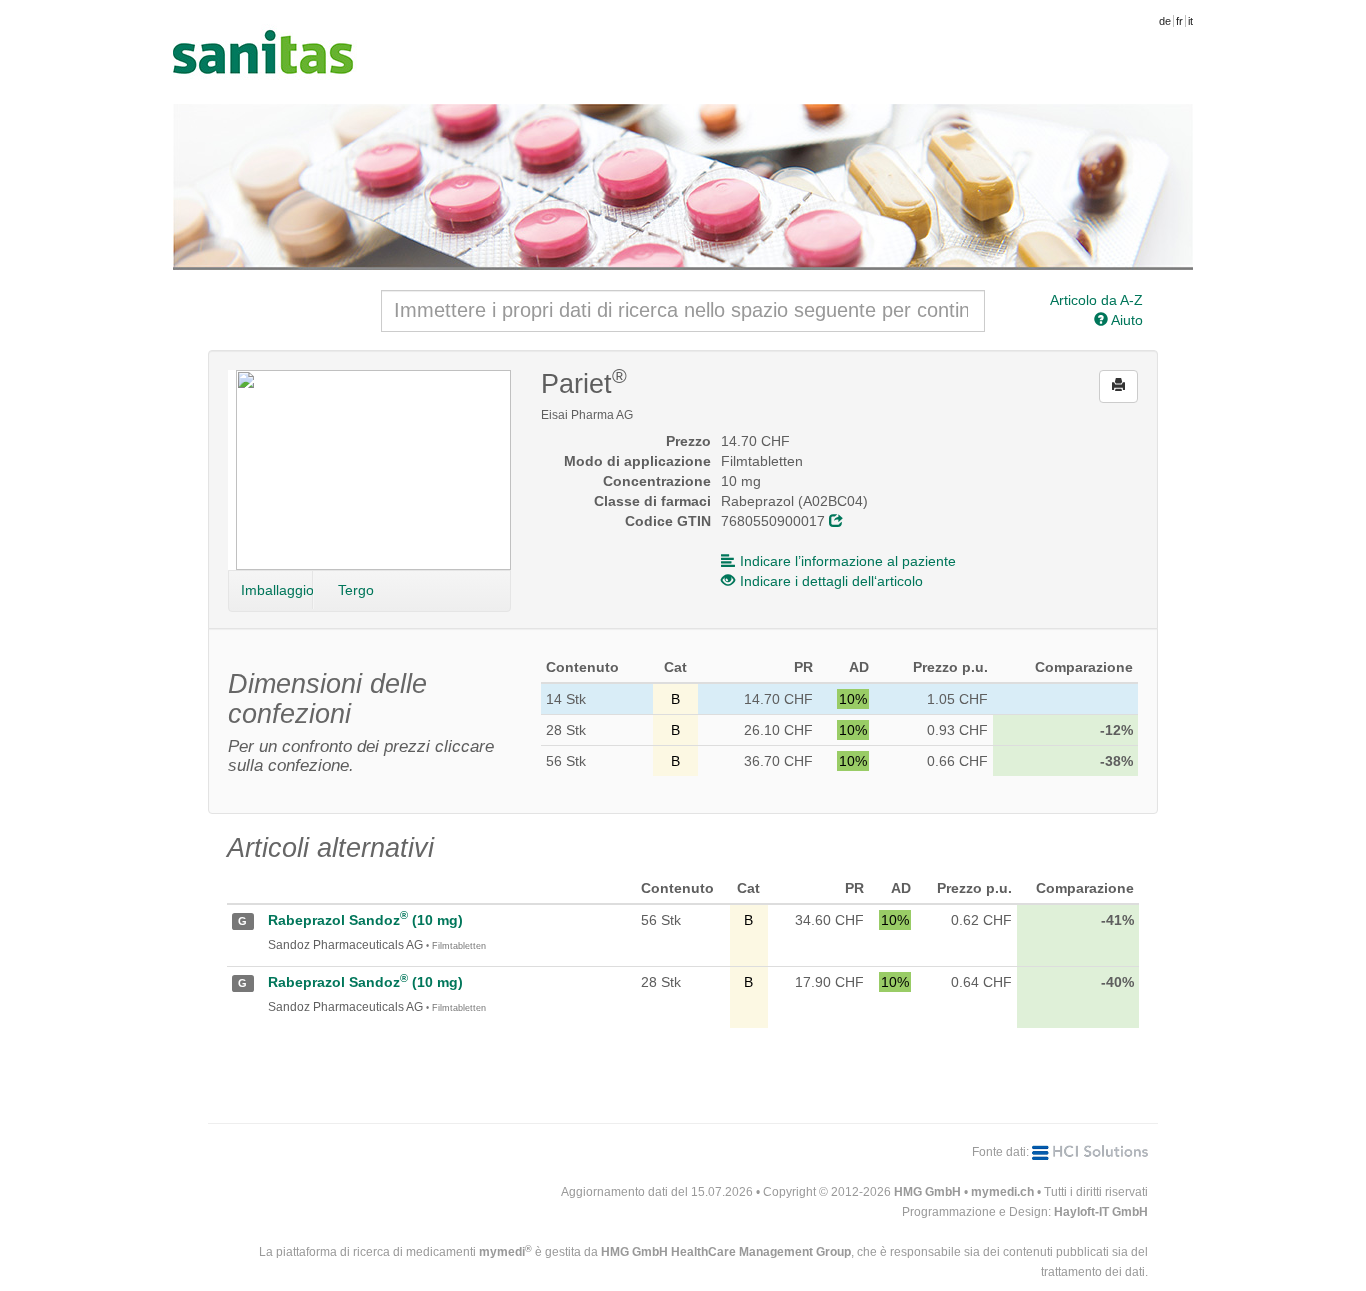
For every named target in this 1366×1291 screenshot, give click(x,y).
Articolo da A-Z (1096, 300)
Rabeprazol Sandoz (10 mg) (365, 920)
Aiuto (1125, 320)
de (1165, 21)
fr (1179, 21)
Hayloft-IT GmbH (1101, 1212)
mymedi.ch (1002, 1192)
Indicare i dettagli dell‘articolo (831, 581)
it (1190, 21)
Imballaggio (277, 590)
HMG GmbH (927, 1192)
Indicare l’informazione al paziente (848, 561)
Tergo (356, 590)
